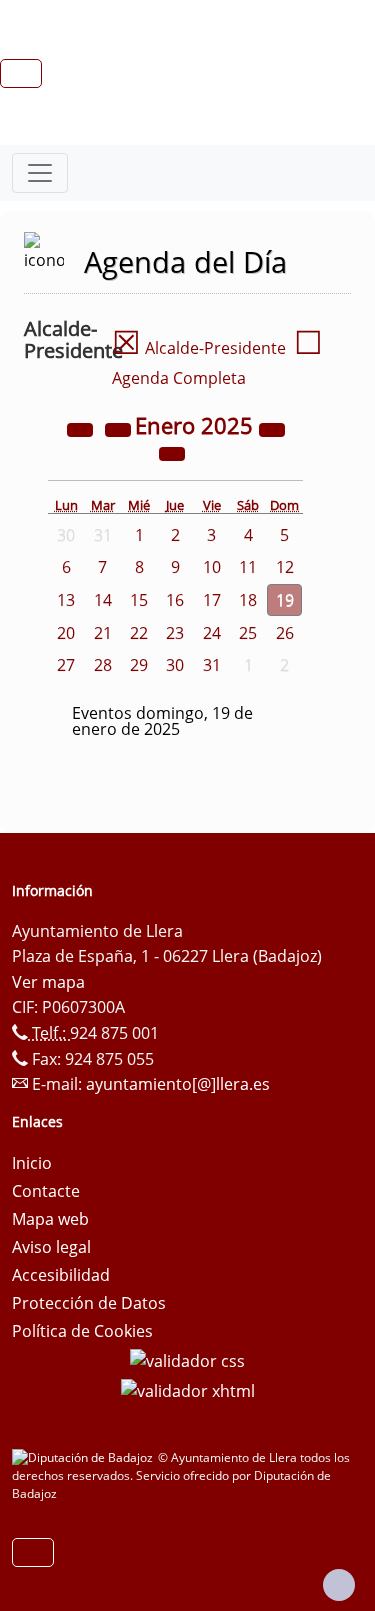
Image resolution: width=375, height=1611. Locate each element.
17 (212, 600)
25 (248, 633)
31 (212, 665)
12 (285, 567)
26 (285, 633)
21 (103, 633)
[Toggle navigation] (40, 173)
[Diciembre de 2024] (120, 428)
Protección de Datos (89, 1303)
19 (285, 600)
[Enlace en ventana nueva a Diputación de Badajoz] (85, 1457)
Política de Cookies (82, 1331)
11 (248, 567)
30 (175, 665)
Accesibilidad (61, 1275)
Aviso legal (51, 1247)
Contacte (46, 1191)
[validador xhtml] (188, 1389)
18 (248, 600)
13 (66, 600)
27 (66, 665)
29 (139, 665)
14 (103, 600)
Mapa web (50, 1219)
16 (175, 600)
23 (175, 633)
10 (212, 567)
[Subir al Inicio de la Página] (339, 1585)
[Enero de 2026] (272, 428)
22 (139, 633)
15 (139, 600)
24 (212, 633)
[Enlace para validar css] (187, 1359)
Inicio (32, 1163)
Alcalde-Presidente (199, 348)
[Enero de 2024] (82, 428)
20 (66, 633)
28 (103, 665)
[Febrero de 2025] (172, 452)
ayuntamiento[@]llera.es (178, 1084)
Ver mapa (48, 982)
